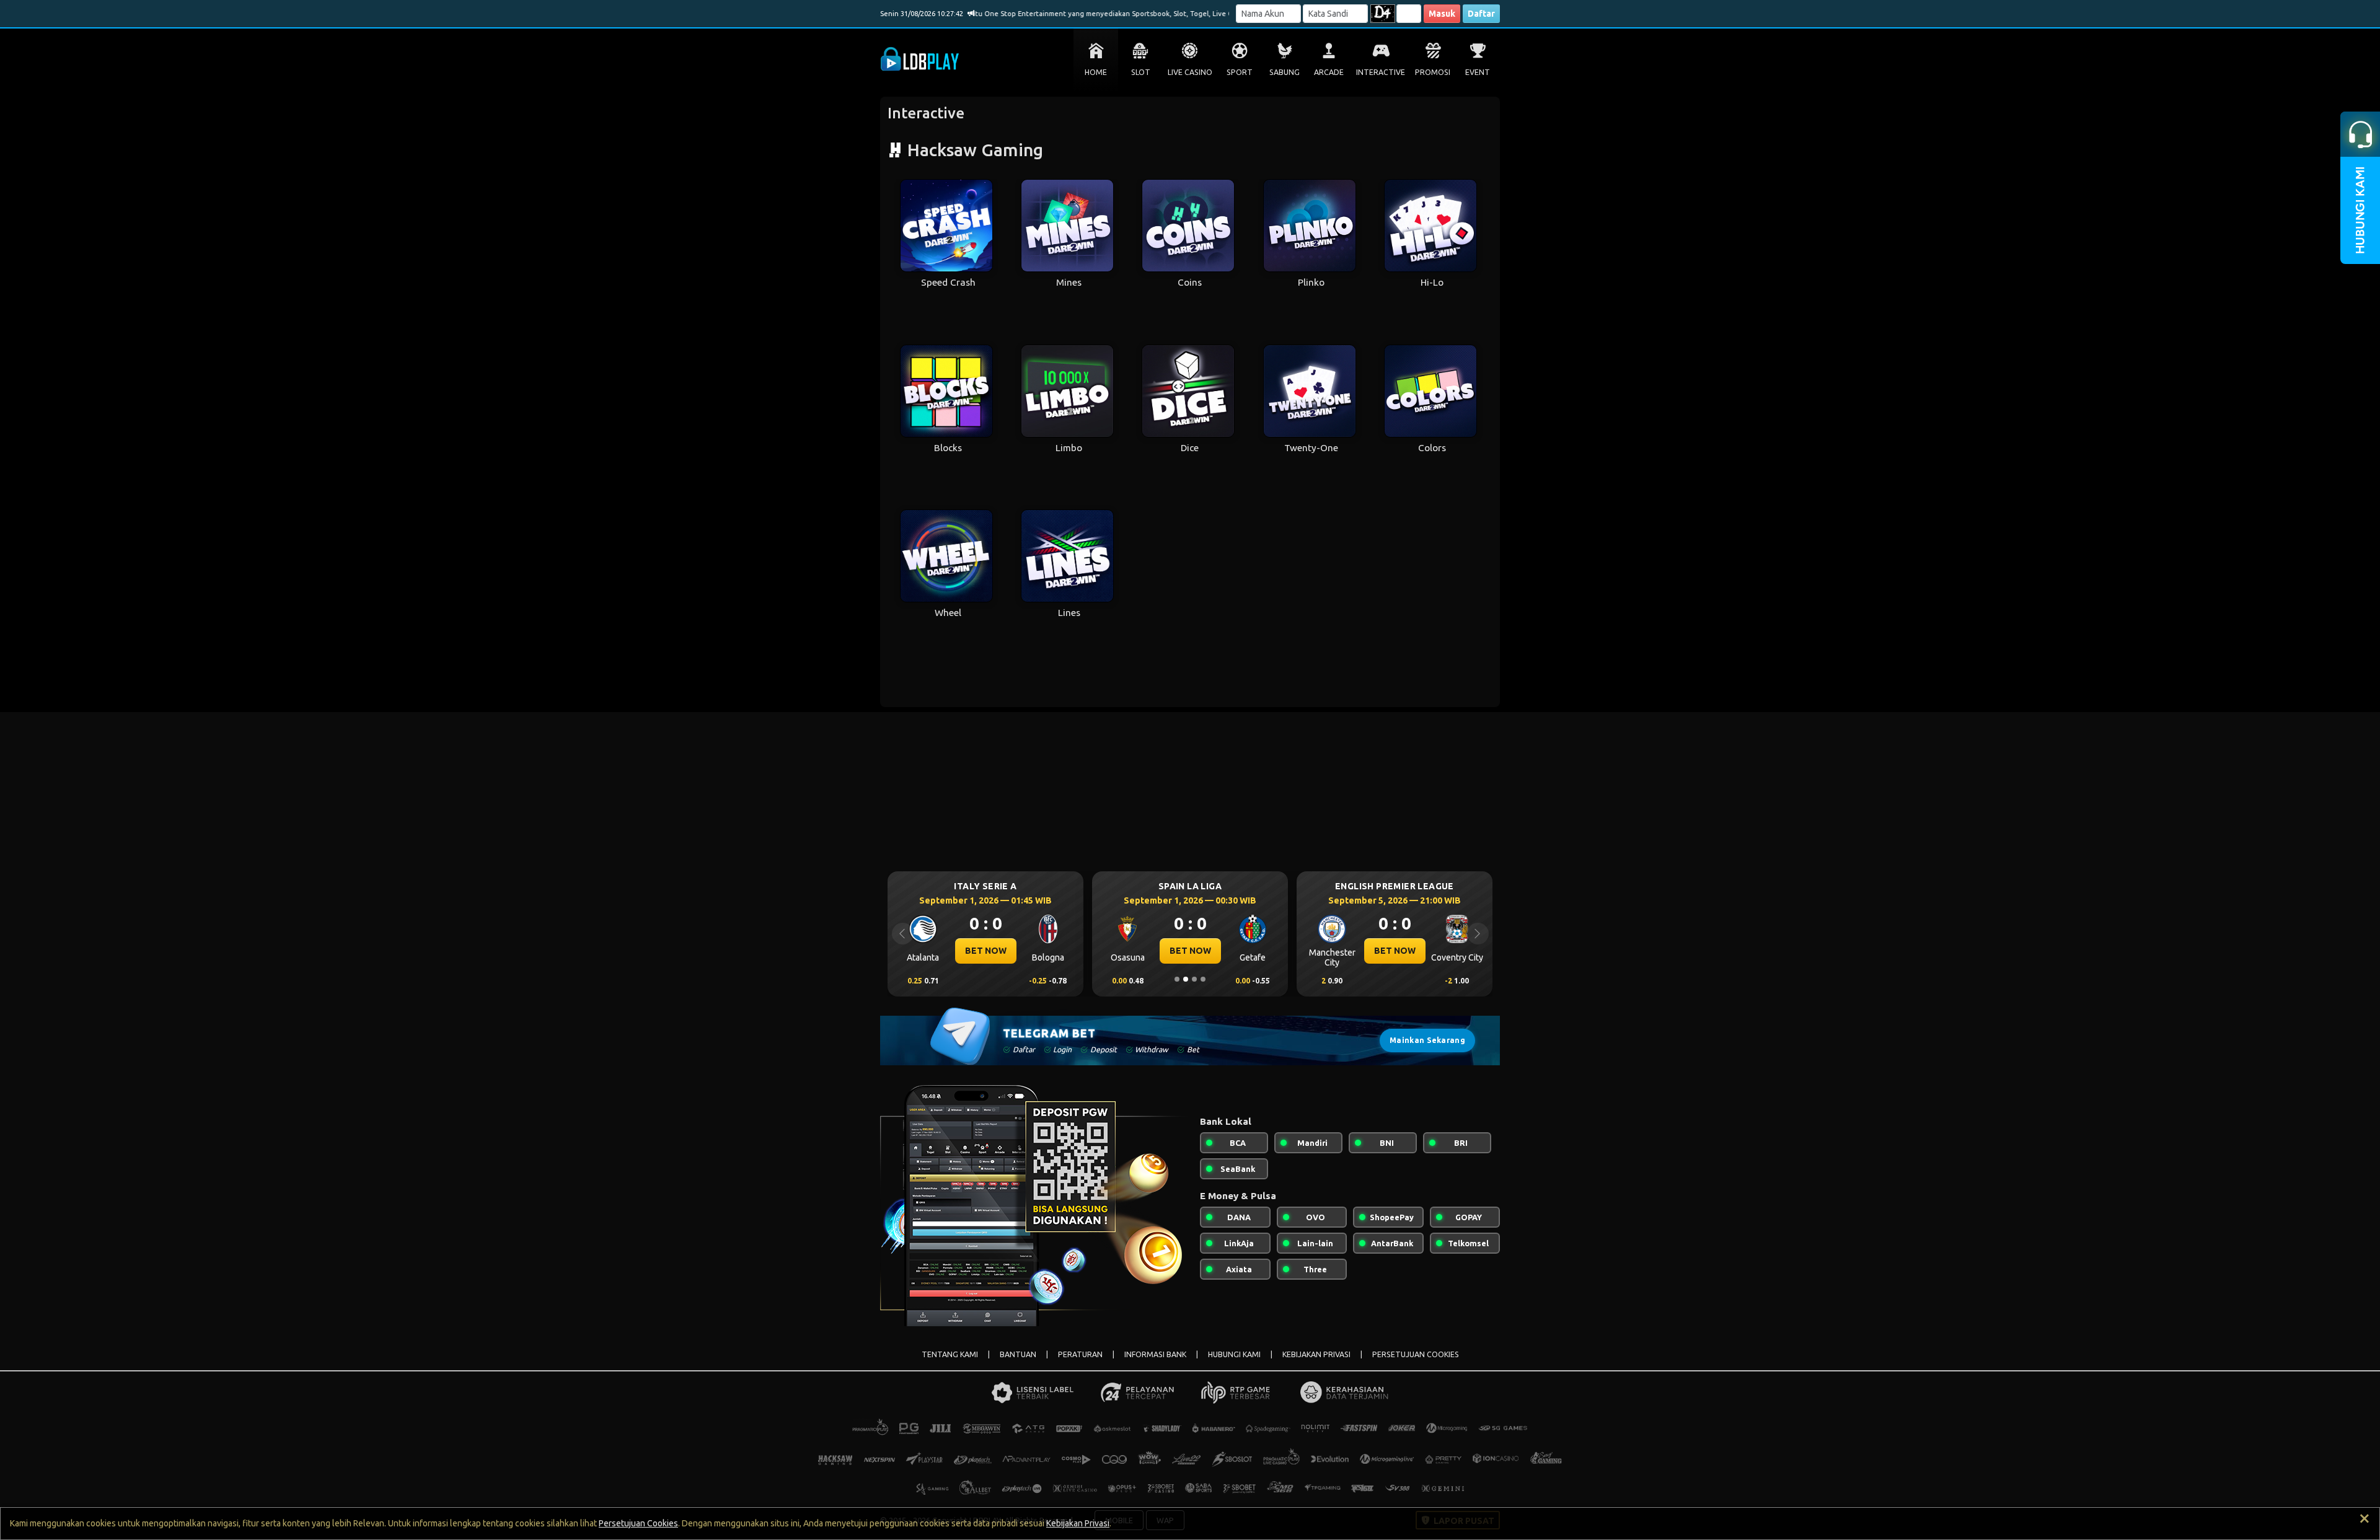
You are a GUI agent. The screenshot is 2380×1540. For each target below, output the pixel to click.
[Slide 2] (1186, 979)
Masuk (1442, 14)
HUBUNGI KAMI (1234, 1354)
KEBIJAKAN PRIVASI (1316, 1354)
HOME (1096, 72)
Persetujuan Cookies (638, 1523)
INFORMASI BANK (1155, 1354)
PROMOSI (1433, 72)
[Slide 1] (1177, 979)
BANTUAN (1018, 1354)
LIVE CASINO (1190, 72)
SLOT (1141, 72)
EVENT (1478, 72)
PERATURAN (1080, 1354)
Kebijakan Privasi (1078, 1523)
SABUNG (1285, 72)
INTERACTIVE (1381, 72)
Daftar (1481, 14)
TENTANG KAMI (950, 1354)
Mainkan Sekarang (1427, 1040)
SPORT (1240, 72)
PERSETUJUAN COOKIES (1416, 1354)
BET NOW (986, 951)
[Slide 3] (1194, 979)
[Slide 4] (1203, 979)
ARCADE (1329, 72)
